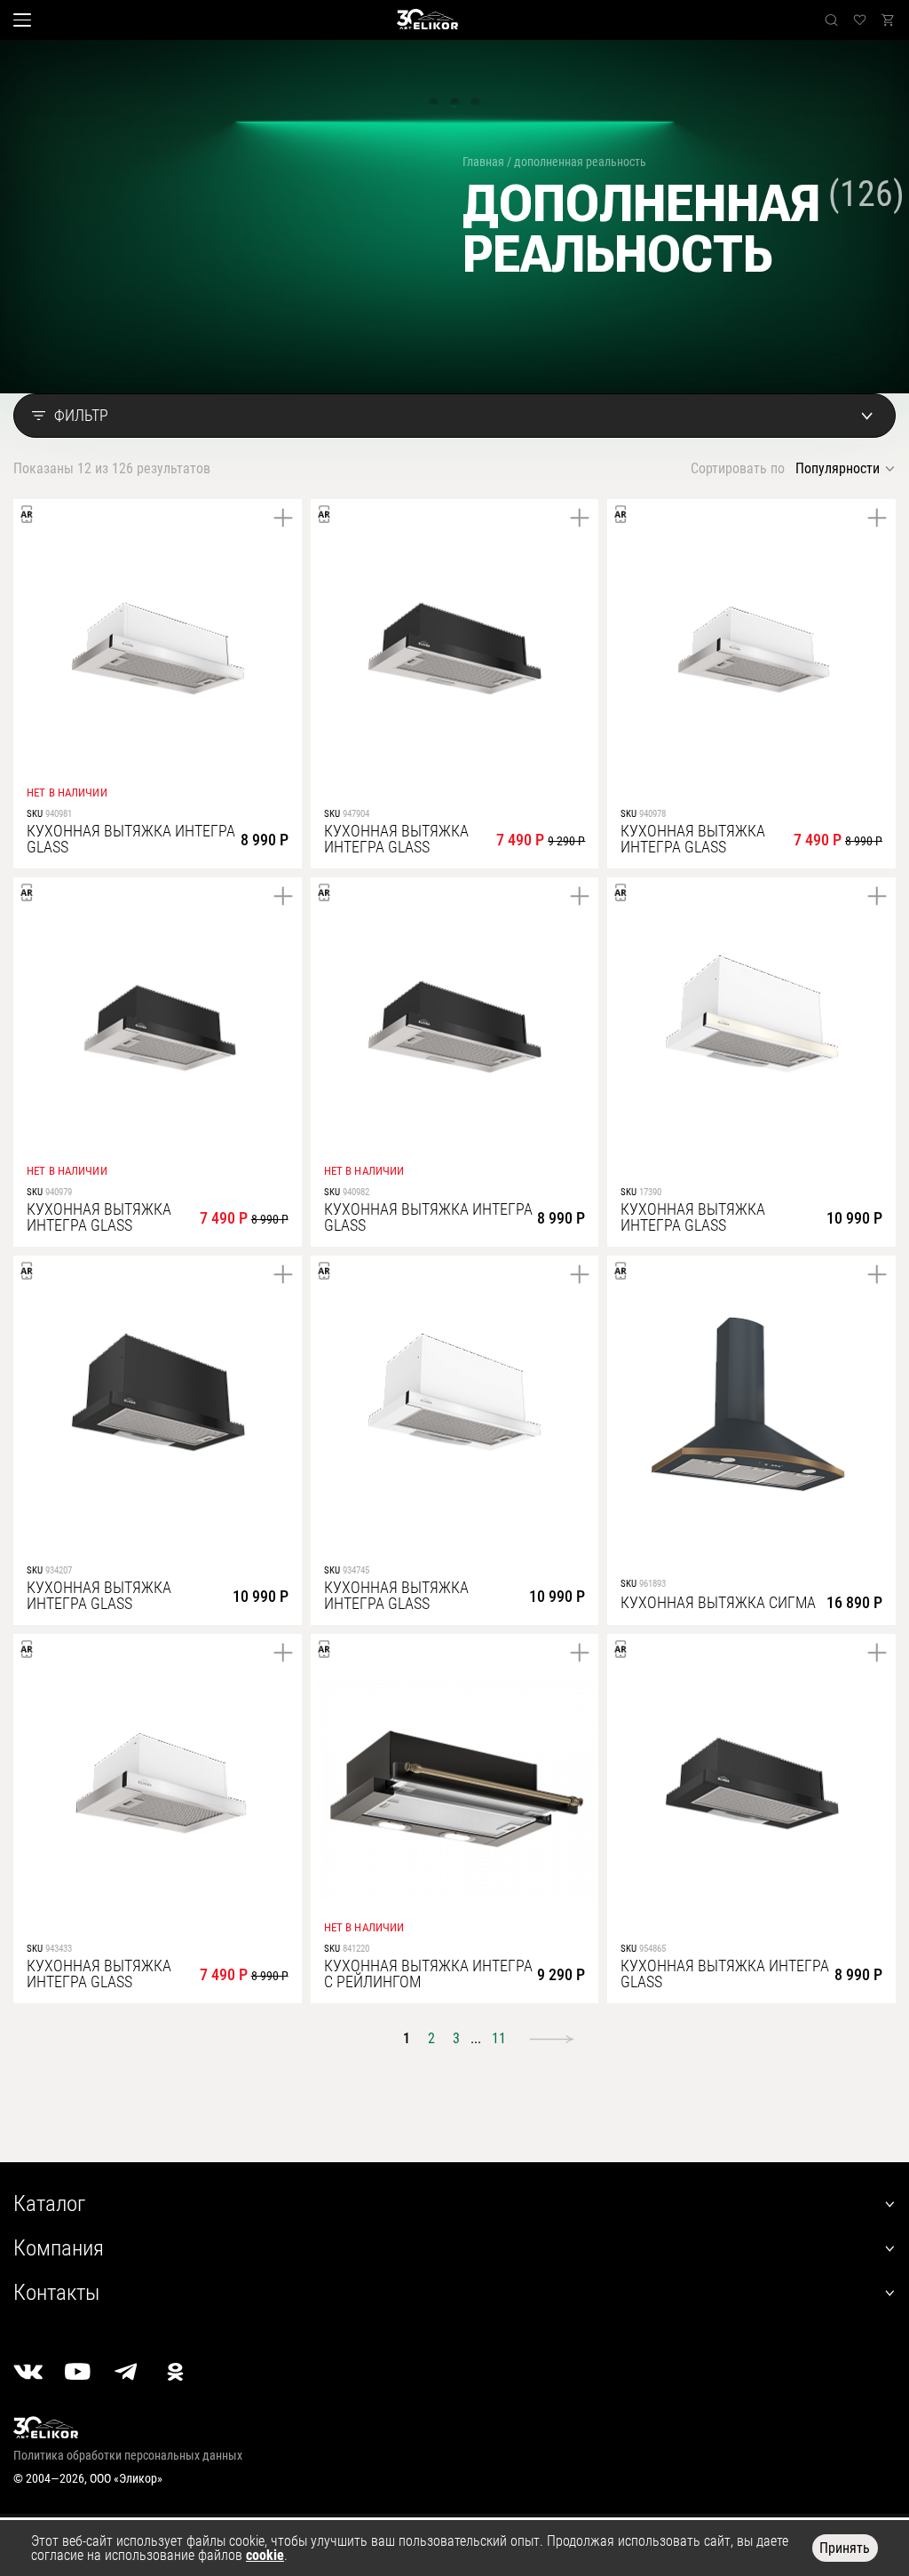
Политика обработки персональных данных (128, 2455)
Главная (483, 162)
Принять (845, 2548)
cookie (265, 2555)
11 (499, 2038)
